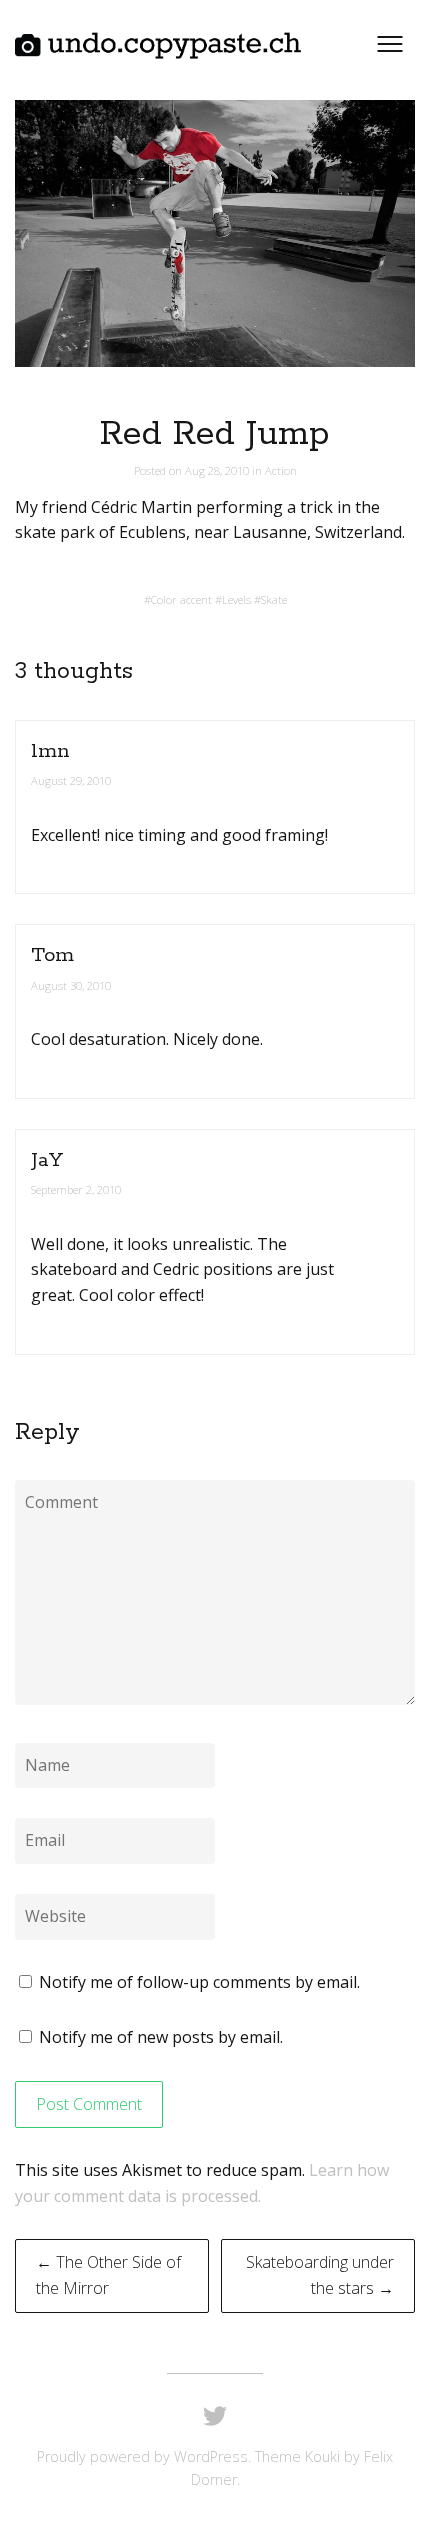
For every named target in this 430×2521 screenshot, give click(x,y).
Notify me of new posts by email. (161, 2037)
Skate (274, 599)
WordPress (211, 2456)
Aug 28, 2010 (218, 470)
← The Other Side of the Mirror (108, 2275)
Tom (52, 955)
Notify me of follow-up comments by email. (199, 1982)
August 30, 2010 (71, 985)
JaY (47, 1160)
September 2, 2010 (76, 1189)
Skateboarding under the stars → (320, 2275)
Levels (236, 599)
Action (281, 470)
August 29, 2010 (71, 780)
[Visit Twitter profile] (215, 2417)
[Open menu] (390, 44)
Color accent (181, 599)
